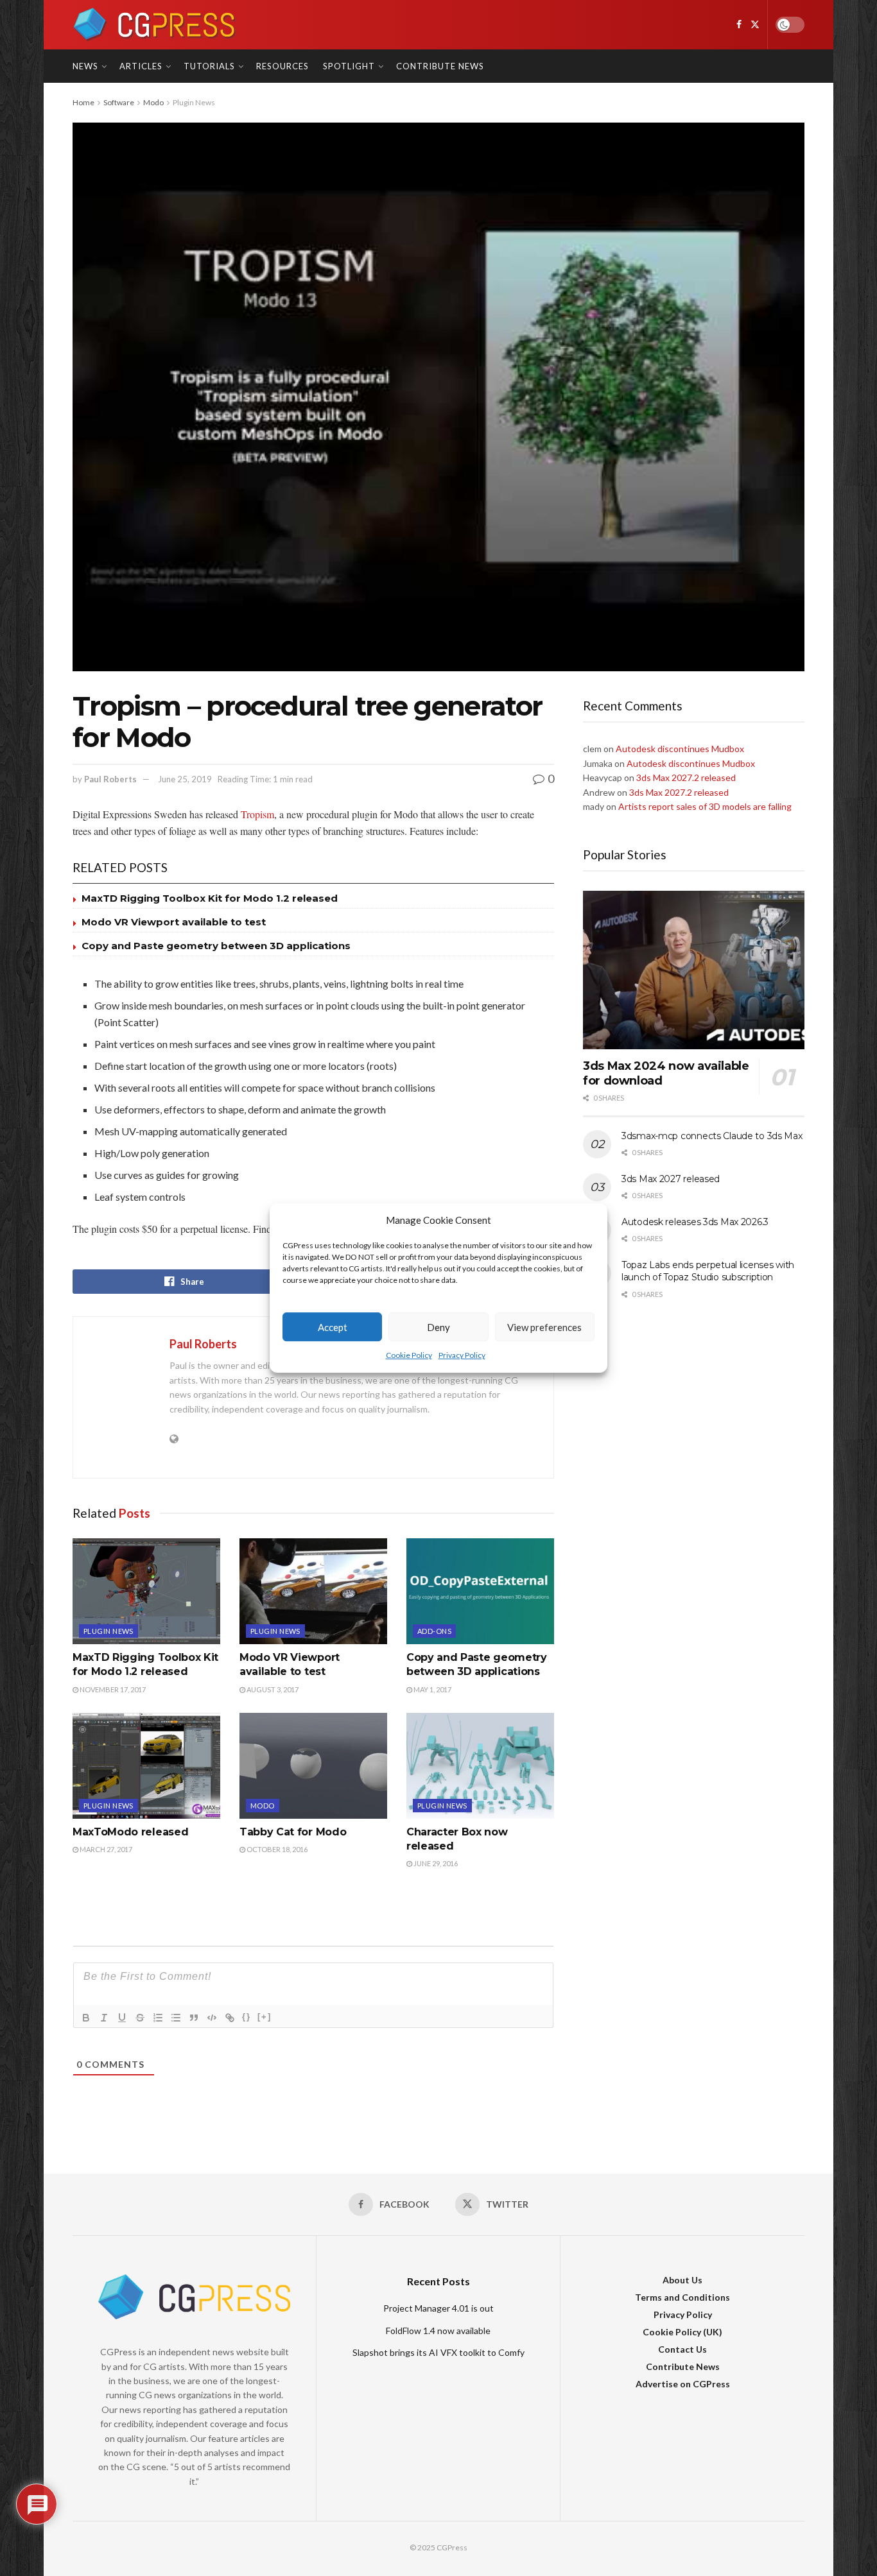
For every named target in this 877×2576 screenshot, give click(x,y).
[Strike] (140, 2018)
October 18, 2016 (276, 1849)
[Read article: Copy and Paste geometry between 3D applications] (480, 1591)
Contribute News (440, 66)
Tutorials (209, 66)
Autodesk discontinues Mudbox (680, 749)
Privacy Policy (462, 1356)
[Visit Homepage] (154, 25)
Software (119, 102)
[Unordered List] (176, 2018)
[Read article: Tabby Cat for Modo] (313, 1765)
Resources (282, 66)
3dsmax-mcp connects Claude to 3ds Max (712, 1136)
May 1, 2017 (432, 1689)
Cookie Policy (409, 1356)
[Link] (230, 2018)
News (85, 66)
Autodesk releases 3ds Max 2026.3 (695, 1222)
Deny (438, 1327)
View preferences (544, 1327)
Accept (333, 1327)
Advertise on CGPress (683, 2384)
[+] (265, 2017)
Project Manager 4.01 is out (438, 2308)
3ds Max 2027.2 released (686, 777)
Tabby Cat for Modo (293, 1832)
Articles (141, 66)
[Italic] (104, 2018)
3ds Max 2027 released (671, 1179)
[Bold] (86, 2018)
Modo (153, 102)
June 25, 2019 (185, 779)
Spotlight (349, 66)
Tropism (257, 814)
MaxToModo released (130, 1832)
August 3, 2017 (272, 1689)
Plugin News (194, 102)
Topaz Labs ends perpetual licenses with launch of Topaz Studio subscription (708, 1271)
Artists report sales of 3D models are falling (705, 806)
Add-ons (434, 1631)
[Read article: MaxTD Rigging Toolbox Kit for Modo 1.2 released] (146, 1591)
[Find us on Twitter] (755, 25)
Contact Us (682, 2349)
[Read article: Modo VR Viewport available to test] (313, 1591)
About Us (682, 2280)
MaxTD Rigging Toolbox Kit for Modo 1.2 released (210, 898)
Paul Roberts (110, 779)
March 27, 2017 (105, 1849)
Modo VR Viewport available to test (174, 922)
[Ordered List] (158, 2018)
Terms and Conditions (682, 2297)
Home (83, 102)
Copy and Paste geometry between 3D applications (216, 946)
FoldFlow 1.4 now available (438, 2331)
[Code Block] (212, 2018)
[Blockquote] (194, 2018)
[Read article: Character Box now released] (480, 1765)
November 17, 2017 (112, 1689)
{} (247, 2017)
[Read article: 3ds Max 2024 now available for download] (694, 970)
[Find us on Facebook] (739, 25)
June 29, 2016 (435, 1863)
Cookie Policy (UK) (682, 2332)
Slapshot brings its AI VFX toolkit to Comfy (438, 2352)
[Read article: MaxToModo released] (146, 1765)
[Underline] (122, 2018)
